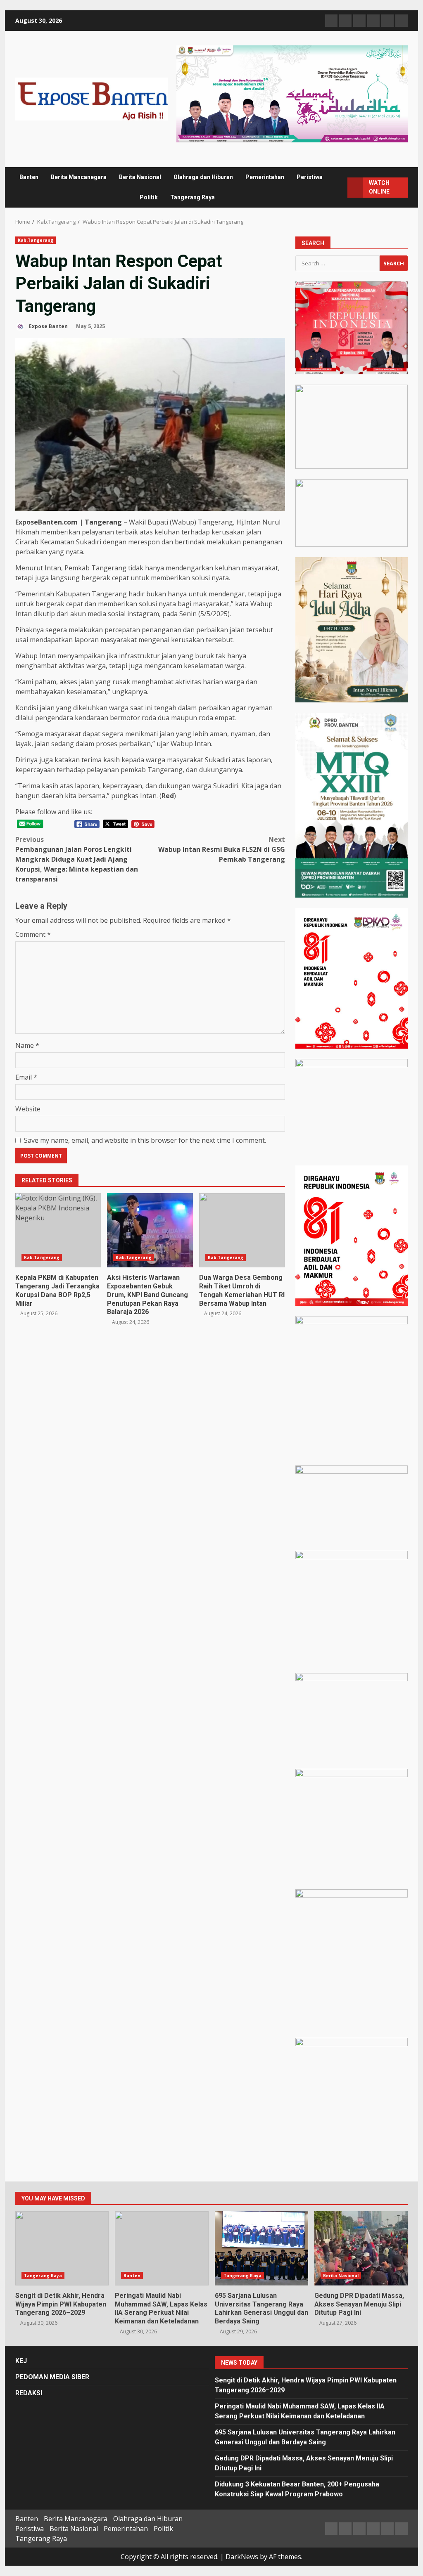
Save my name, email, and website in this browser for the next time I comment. (145, 1140)
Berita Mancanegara (79, 177)
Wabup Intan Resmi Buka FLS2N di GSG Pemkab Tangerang (221, 849)
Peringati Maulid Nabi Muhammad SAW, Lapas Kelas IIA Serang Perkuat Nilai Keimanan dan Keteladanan (162, 2248)
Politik (149, 197)
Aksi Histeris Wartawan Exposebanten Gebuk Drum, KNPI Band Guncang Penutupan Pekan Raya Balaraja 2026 (150, 1230)
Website (28, 1109)
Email (26, 1077)
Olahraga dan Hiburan (203, 177)
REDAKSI (29, 2393)
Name (27, 1045)
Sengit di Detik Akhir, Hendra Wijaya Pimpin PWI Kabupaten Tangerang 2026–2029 (62, 2248)
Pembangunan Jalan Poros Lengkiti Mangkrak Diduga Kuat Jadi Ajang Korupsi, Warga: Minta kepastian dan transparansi (77, 859)
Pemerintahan (265, 177)
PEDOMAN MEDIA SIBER (52, 2377)
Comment (33, 934)
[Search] (338, 187)
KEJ (21, 2361)
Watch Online (379, 187)
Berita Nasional (140, 177)
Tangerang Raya (192, 197)
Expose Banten (48, 326)
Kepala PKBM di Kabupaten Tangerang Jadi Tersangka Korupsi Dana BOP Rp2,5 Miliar (58, 1230)
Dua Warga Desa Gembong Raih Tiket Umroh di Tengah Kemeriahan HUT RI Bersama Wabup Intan (242, 1230)
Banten (29, 177)
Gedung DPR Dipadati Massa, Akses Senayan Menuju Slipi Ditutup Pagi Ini (361, 2248)
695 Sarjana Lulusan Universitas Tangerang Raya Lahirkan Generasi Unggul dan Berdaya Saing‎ (261, 2248)
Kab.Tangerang (36, 240)
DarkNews (242, 2557)
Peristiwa (310, 177)
